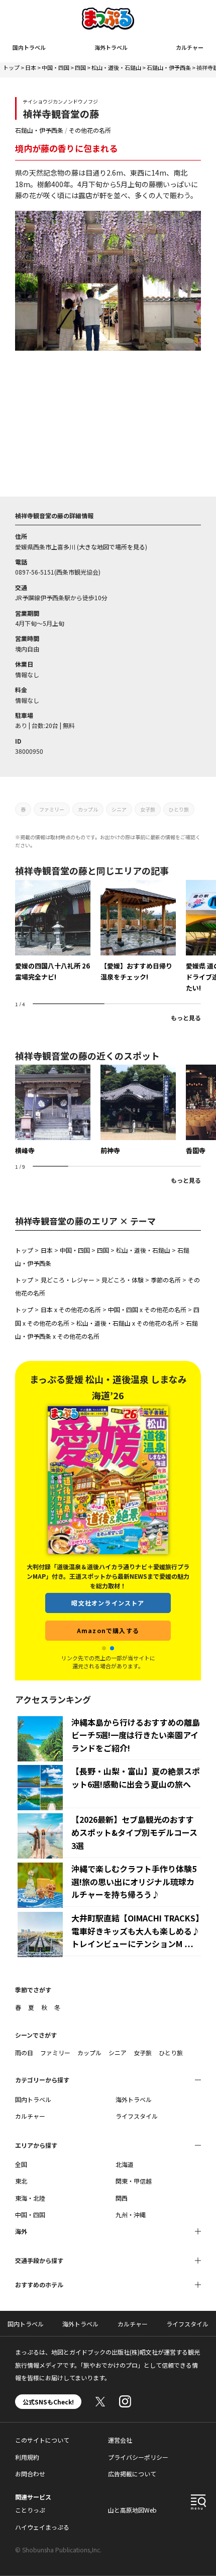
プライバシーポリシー (138, 2457)
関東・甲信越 (134, 2181)
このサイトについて (42, 2440)
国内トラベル (29, 47)
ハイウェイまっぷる (42, 2527)
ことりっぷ (30, 2510)
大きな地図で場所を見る (112, 547)
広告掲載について (132, 2474)
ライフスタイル (137, 2116)
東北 (21, 2181)
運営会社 (120, 2440)
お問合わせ (30, 2474)
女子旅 (148, 809)
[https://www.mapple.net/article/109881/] (138, 931)
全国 (21, 2164)
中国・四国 (56, 67)
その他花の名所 (90, 130)
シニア (119, 809)
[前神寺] (138, 1110)
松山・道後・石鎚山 (116, 67)
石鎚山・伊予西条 (169, 67)
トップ (11, 67)
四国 (80, 67)
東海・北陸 (30, 2198)
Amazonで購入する (108, 1614)
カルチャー (190, 47)
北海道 (125, 2164)
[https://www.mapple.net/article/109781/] (53, 931)
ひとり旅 (179, 809)
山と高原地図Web (132, 2510)
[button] (104, 1648)
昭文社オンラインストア (108, 1587)
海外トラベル (111, 47)
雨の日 (24, 2052)
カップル (88, 809)
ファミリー (52, 809)
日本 (31, 67)
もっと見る (186, 1018)
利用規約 (27, 2457)
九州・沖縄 (131, 2215)
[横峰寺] (53, 1110)
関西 (122, 2198)
